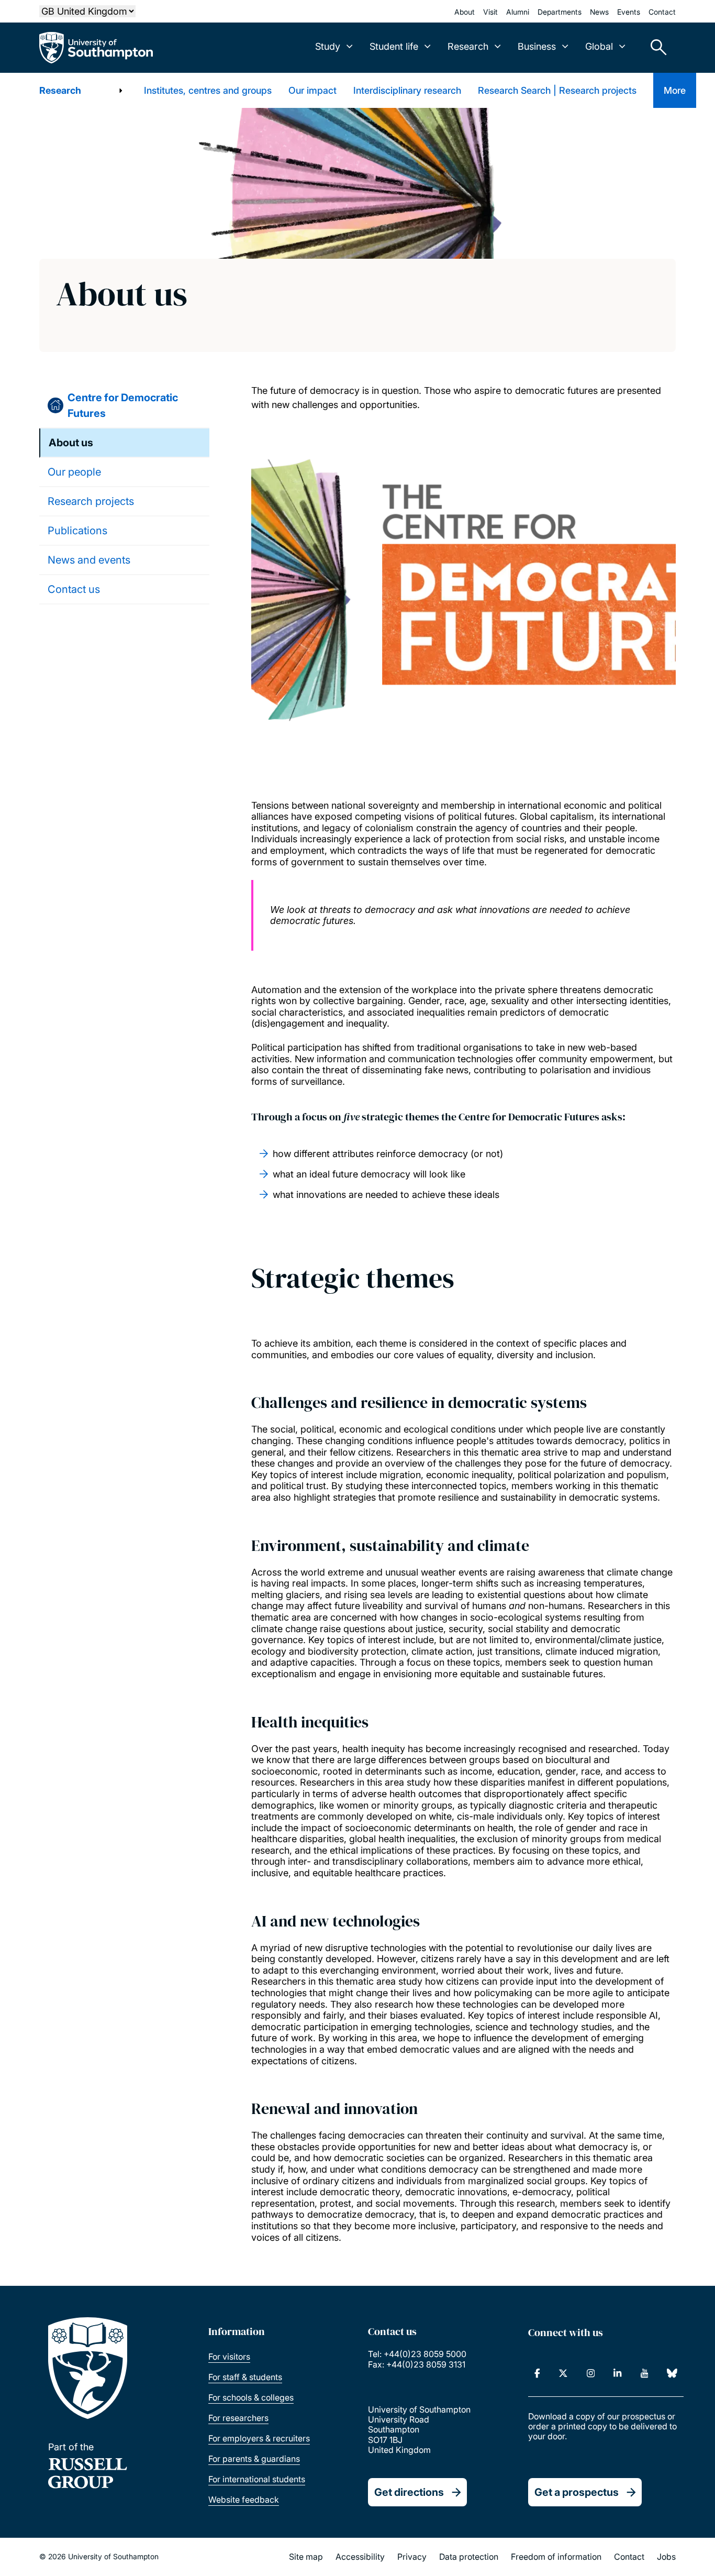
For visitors (229, 2357)
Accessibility (360, 2557)
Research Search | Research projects (557, 90)
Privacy (412, 2557)
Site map (306, 2557)
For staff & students (245, 2377)
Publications (77, 531)
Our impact (312, 90)
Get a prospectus (577, 2492)
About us (71, 443)
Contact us (74, 589)
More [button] (675, 90)
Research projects (91, 501)
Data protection (469, 2557)
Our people (74, 472)
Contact (662, 12)
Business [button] (537, 46)
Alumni (518, 12)
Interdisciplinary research (407, 90)
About (465, 12)
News (599, 12)
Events (629, 12)
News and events (89, 560)
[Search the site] (655, 48)
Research (60, 90)
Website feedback (244, 2500)
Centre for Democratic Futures (123, 405)
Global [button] (599, 46)
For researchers (238, 2418)
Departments (560, 12)
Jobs (666, 2557)
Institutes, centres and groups (208, 90)
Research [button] (468, 46)
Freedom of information (556, 2557)
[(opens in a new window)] (537, 2373)
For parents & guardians (254, 2459)
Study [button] (328, 46)
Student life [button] (394, 46)
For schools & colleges (251, 2397)
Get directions (409, 2492)
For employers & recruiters (259, 2438)
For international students (257, 2479)
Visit (490, 12)
